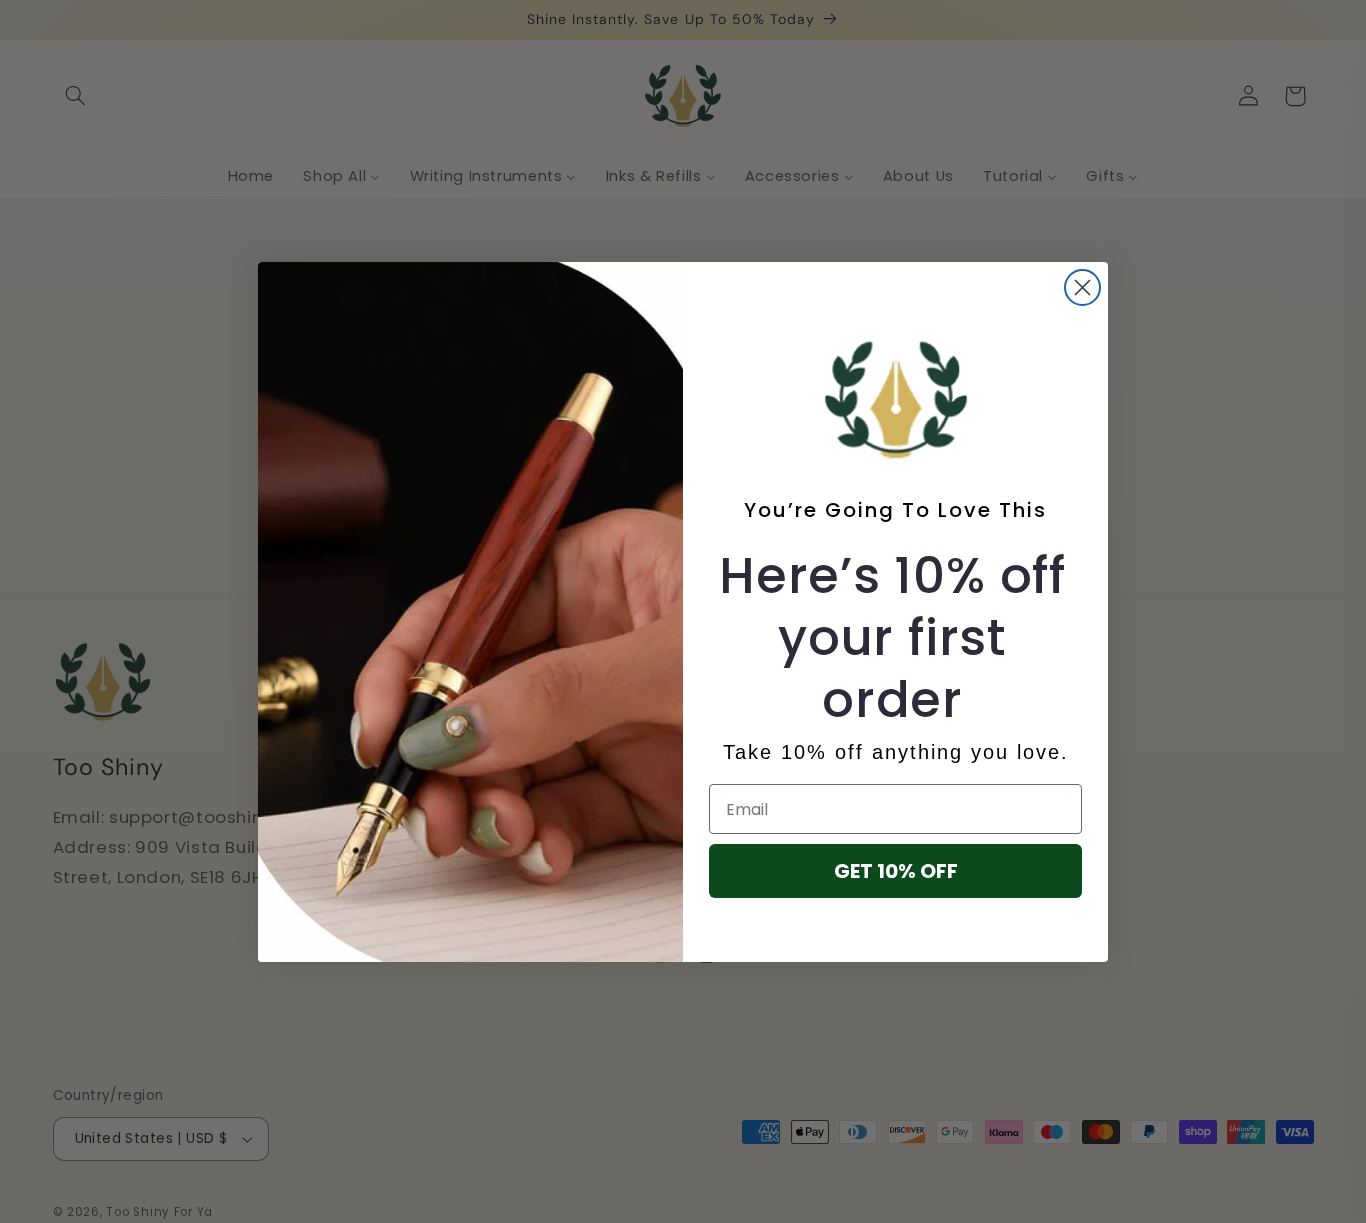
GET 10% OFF (896, 871)
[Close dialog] (1082, 287)
